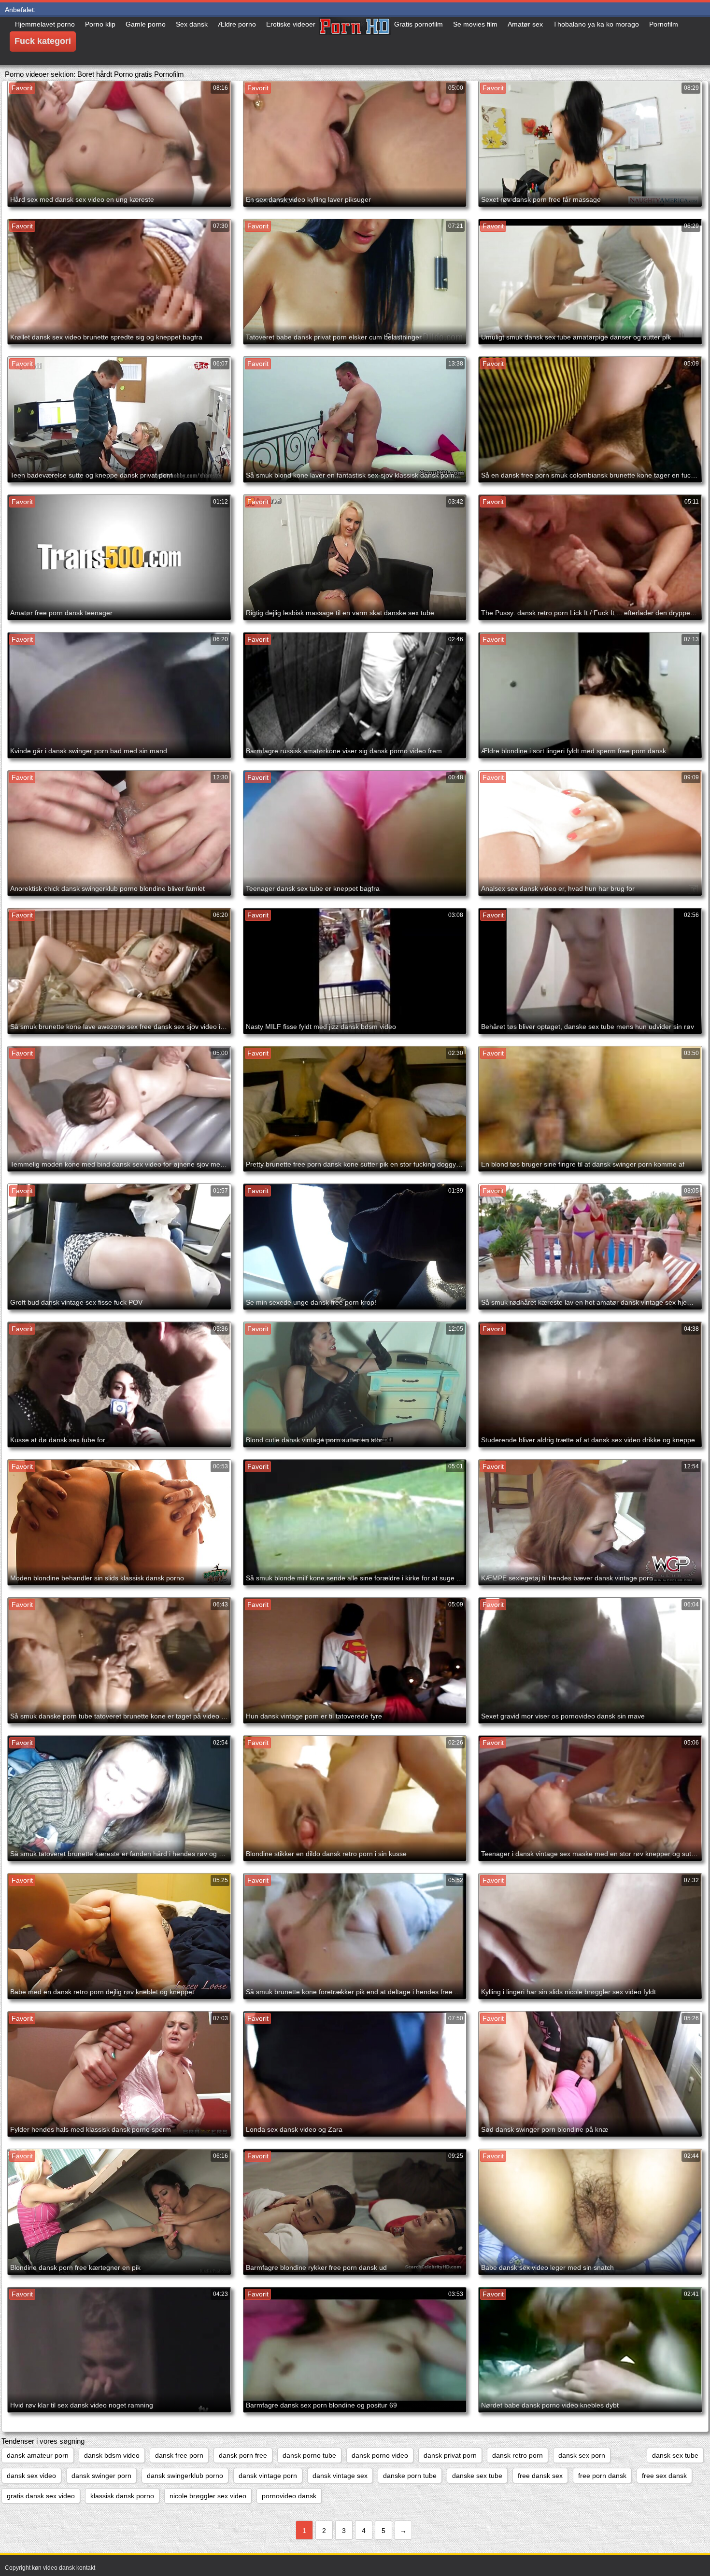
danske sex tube (477, 2476)
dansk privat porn (450, 2455)
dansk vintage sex (340, 2476)
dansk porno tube (309, 2455)
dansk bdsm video (112, 2455)
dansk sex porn (582, 2455)
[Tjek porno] (355, 41)
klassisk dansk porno (122, 2496)
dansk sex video (31, 2476)
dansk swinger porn (101, 2476)
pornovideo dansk (289, 2496)
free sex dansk (664, 2476)
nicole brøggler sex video (208, 2496)
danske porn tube (410, 2476)
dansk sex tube (675, 2455)
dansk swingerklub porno (185, 2476)
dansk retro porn (518, 2455)
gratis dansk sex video (41, 2496)
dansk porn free (243, 2455)
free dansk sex (540, 2476)
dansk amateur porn (38, 2455)
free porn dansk (602, 2476)
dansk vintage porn (268, 2476)
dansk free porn (179, 2455)
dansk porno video (380, 2455)
